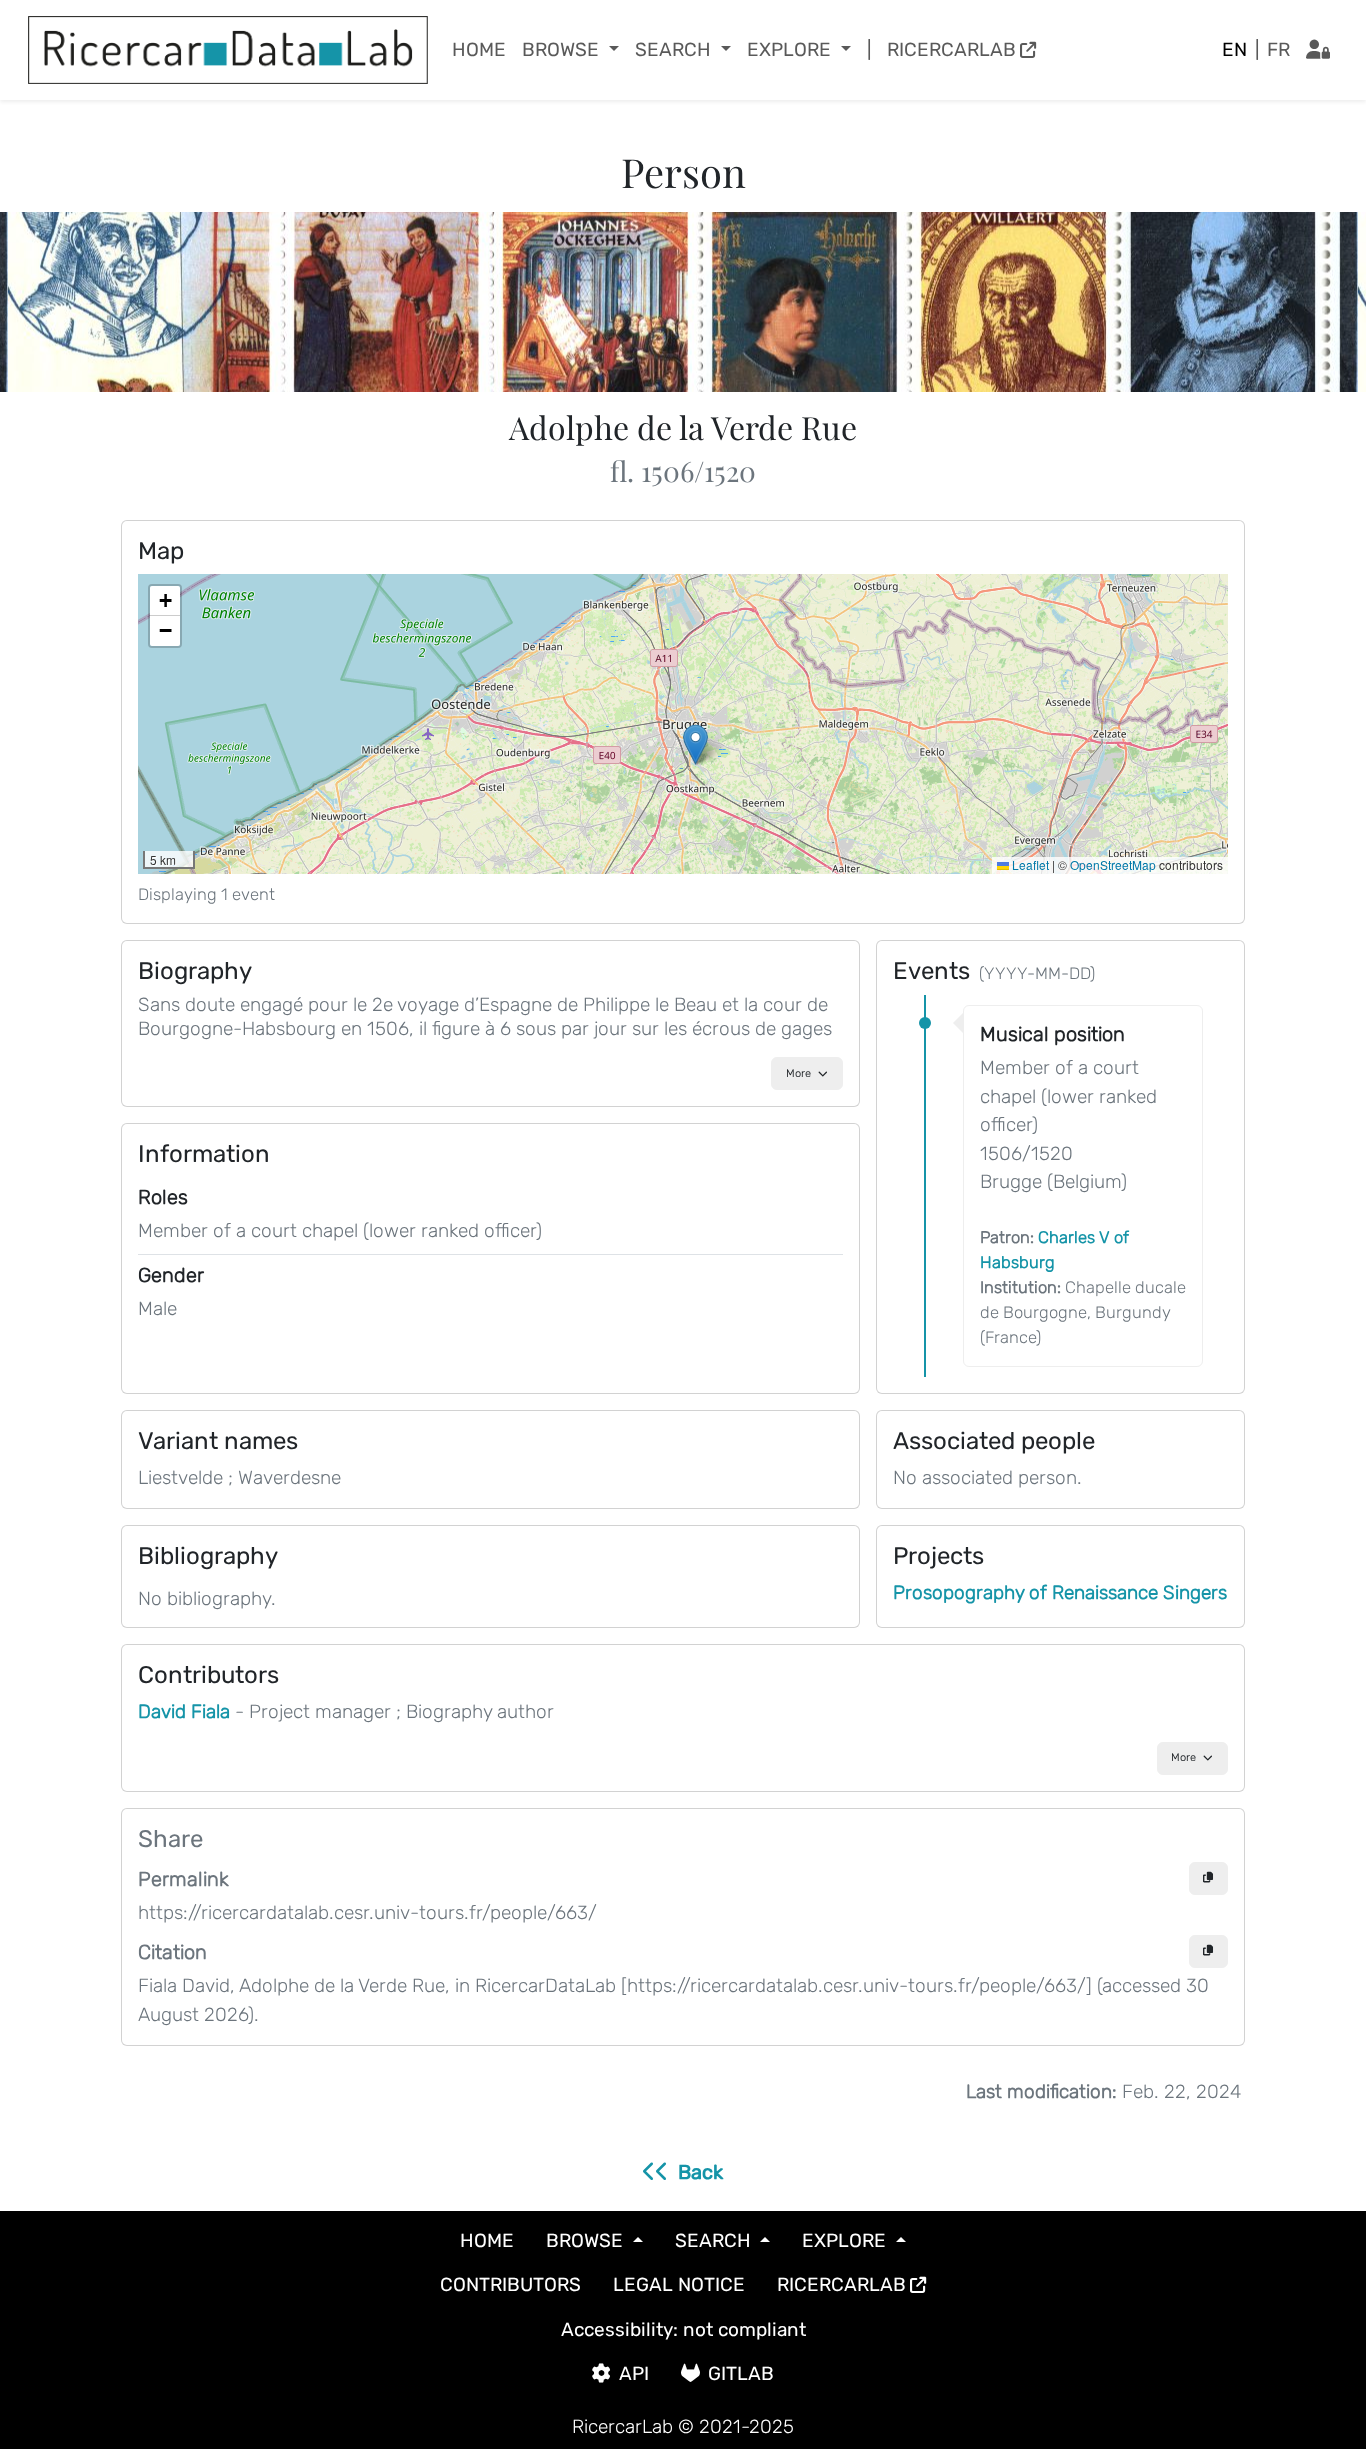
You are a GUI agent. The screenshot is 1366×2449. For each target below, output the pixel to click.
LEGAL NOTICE (679, 2284)
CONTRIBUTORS (510, 2284)
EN (1234, 49)
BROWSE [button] (563, 49)
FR (1278, 49)
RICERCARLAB (951, 49)
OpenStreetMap (1113, 864)
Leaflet (1029, 864)
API (634, 2373)
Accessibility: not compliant (683, 2329)
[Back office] (1318, 50)
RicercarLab (622, 2426)
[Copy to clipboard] (1208, 1878)
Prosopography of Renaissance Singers (1060, 1592)
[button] (695, 744)
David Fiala (186, 1711)
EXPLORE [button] (791, 49)
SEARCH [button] (675, 49)
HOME (479, 49)
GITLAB (741, 2373)
